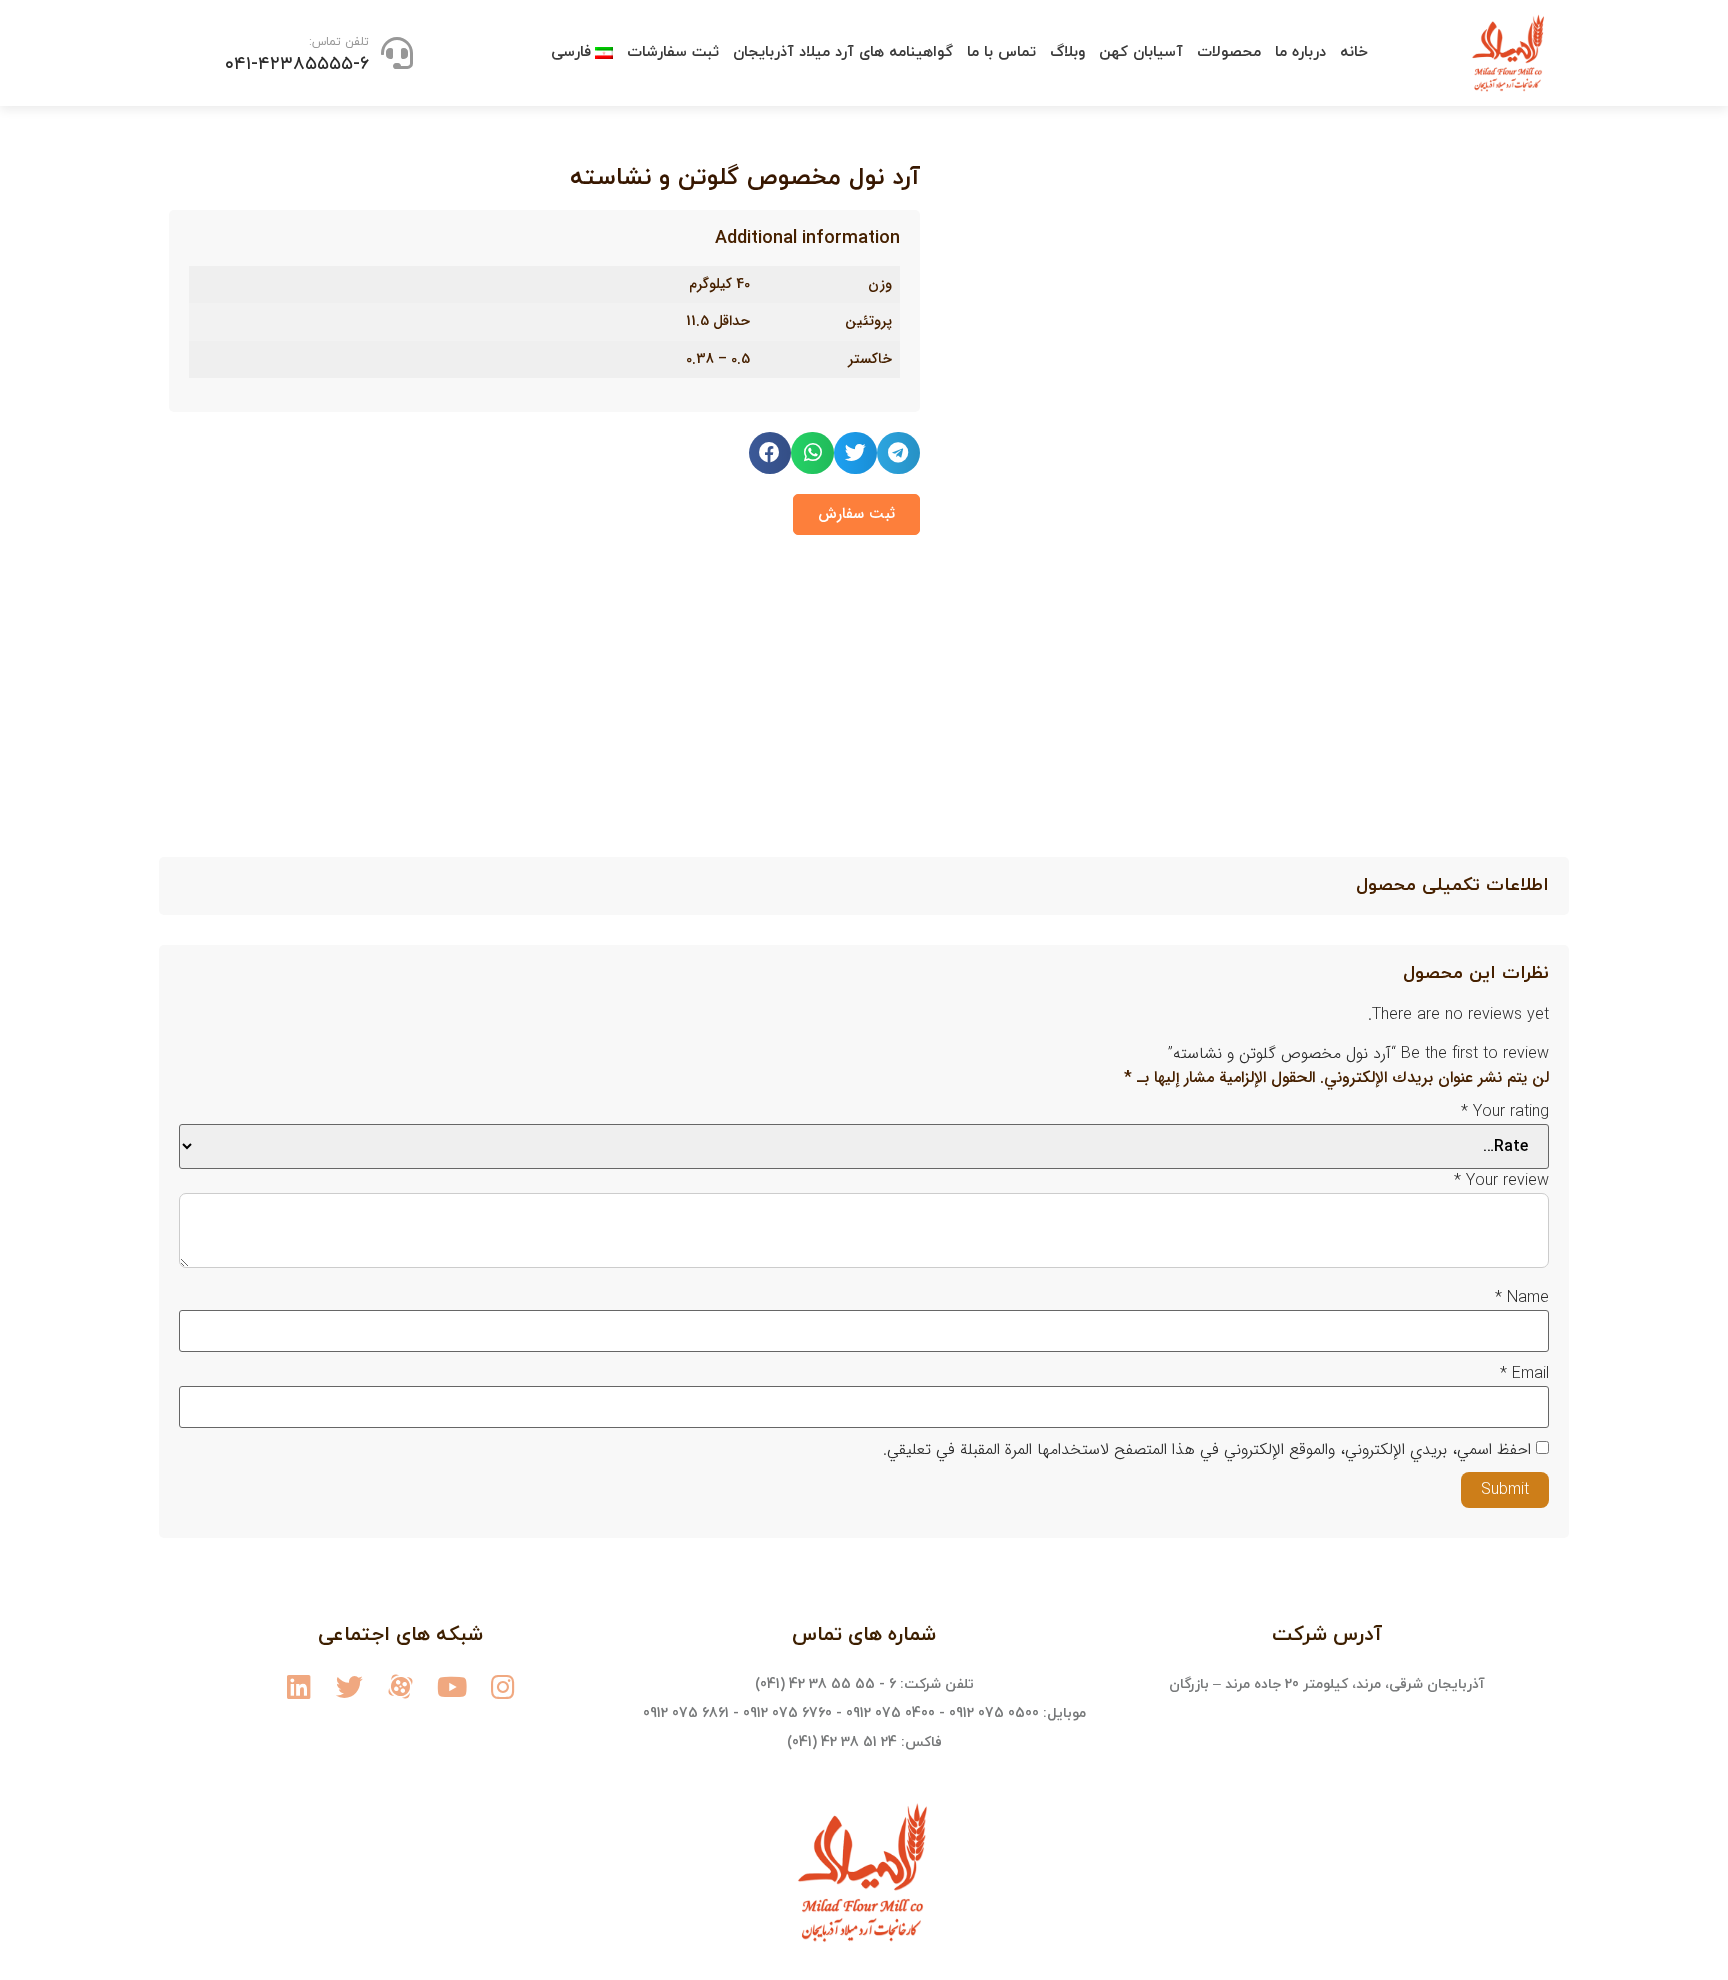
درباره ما (1300, 53)
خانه (1354, 53)
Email (1524, 1374)
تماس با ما (1001, 53)
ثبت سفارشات (673, 53)
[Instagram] (502, 1686)
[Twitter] (349, 1686)
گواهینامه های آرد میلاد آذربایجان (843, 53)
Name (1522, 1298)
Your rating (1505, 1112)
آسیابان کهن (1141, 53)
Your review (1501, 1181)
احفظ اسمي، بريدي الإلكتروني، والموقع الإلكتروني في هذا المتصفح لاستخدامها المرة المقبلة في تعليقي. (1207, 1450)
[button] (856, 514)
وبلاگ (1067, 53)
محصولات (1229, 53)
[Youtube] (451, 1686)
